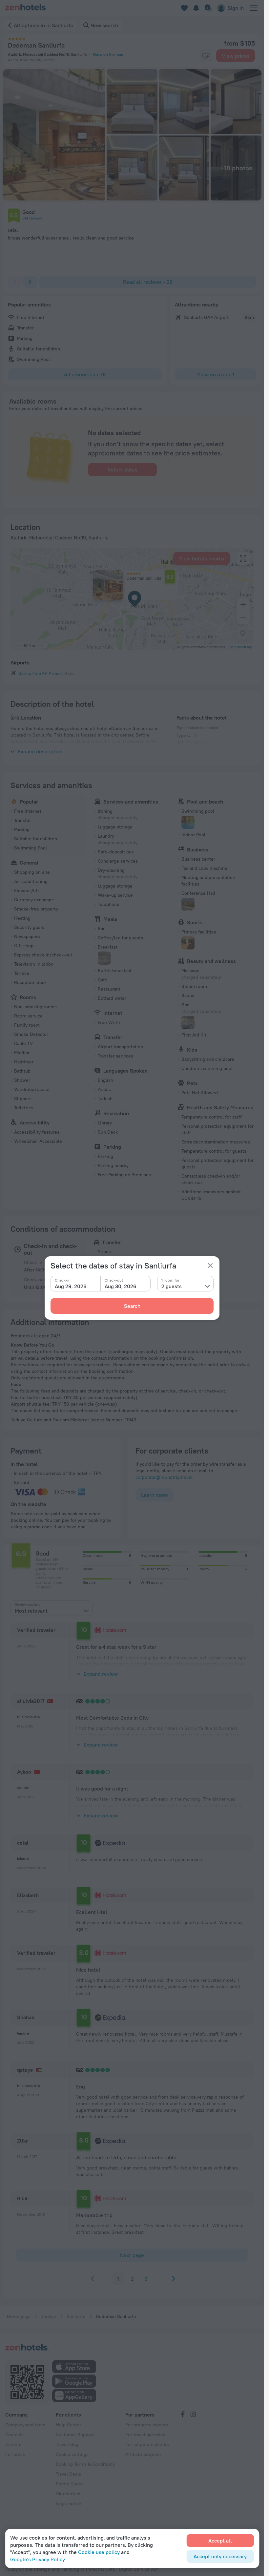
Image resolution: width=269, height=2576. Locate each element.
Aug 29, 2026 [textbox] (71, 1286)
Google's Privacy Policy (38, 2559)
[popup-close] (210, 1266)
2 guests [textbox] (172, 1286)
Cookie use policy (99, 2552)
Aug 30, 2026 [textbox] (121, 1286)
